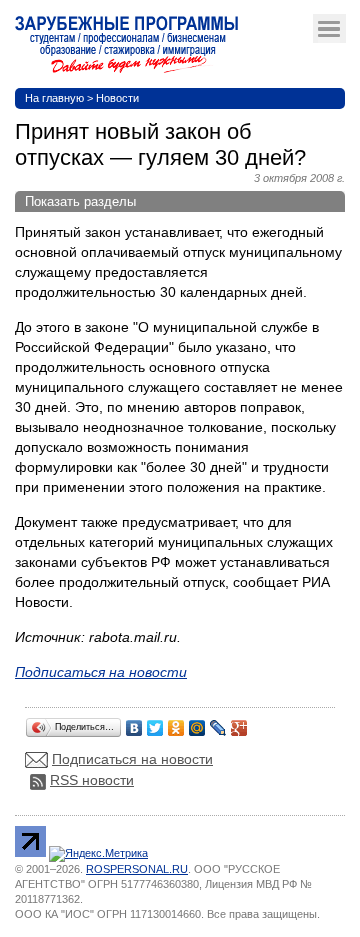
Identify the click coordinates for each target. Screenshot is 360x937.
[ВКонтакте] (134, 723)
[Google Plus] (239, 723)
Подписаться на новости (132, 759)
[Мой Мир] (197, 723)
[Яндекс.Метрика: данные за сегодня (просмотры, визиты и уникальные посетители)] (98, 854)
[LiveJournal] (218, 723)
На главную (54, 98)
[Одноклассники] (176, 723)
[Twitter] (155, 723)
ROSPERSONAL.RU (137, 869)
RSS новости (92, 780)
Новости (117, 98)
